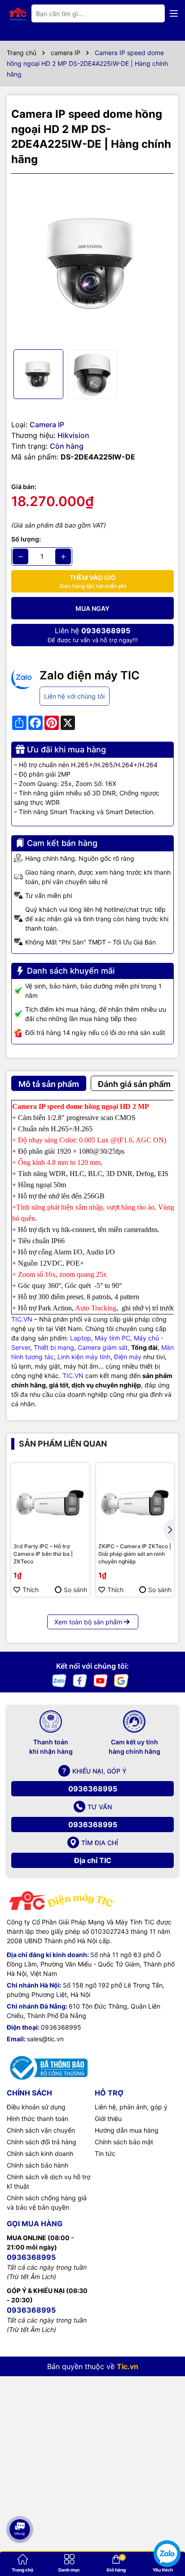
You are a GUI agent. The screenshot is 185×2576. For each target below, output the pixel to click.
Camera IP (47, 425)
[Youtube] (101, 1680)
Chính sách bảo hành (37, 2165)
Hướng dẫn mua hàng (127, 2130)
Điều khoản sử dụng (36, 2107)
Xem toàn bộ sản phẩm (88, 1622)
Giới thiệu (108, 2119)
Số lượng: (26, 539)
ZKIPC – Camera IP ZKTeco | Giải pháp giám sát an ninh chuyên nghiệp (135, 1554)
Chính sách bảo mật (124, 2142)
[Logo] (18, 13)
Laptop (81, 1338)
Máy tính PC (112, 1338)
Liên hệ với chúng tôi (74, 696)
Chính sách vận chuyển (41, 2130)
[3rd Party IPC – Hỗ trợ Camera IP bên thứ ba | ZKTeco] (50, 1502)
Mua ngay (92, 608)
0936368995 (93, 1789)
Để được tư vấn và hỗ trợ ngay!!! (93, 635)
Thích (31, 1590)
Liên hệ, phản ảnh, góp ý (131, 2107)
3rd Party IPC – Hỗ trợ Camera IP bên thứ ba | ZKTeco (43, 1554)
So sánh (75, 1590)
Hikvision (73, 435)
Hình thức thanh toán (37, 2119)
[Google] (121, 1680)
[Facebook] (80, 1680)
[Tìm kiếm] (151, 13)
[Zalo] (59, 1680)
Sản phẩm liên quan (63, 1444)
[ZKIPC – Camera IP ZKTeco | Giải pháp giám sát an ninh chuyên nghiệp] (135, 1502)
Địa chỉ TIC (93, 1860)
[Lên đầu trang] (19, 2500)
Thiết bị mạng (54, 1347)
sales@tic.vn (45, 2039)
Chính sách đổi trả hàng (42, 2142)
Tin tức (105, 2153)
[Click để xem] (92, 262)
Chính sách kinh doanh (40, 2153)
